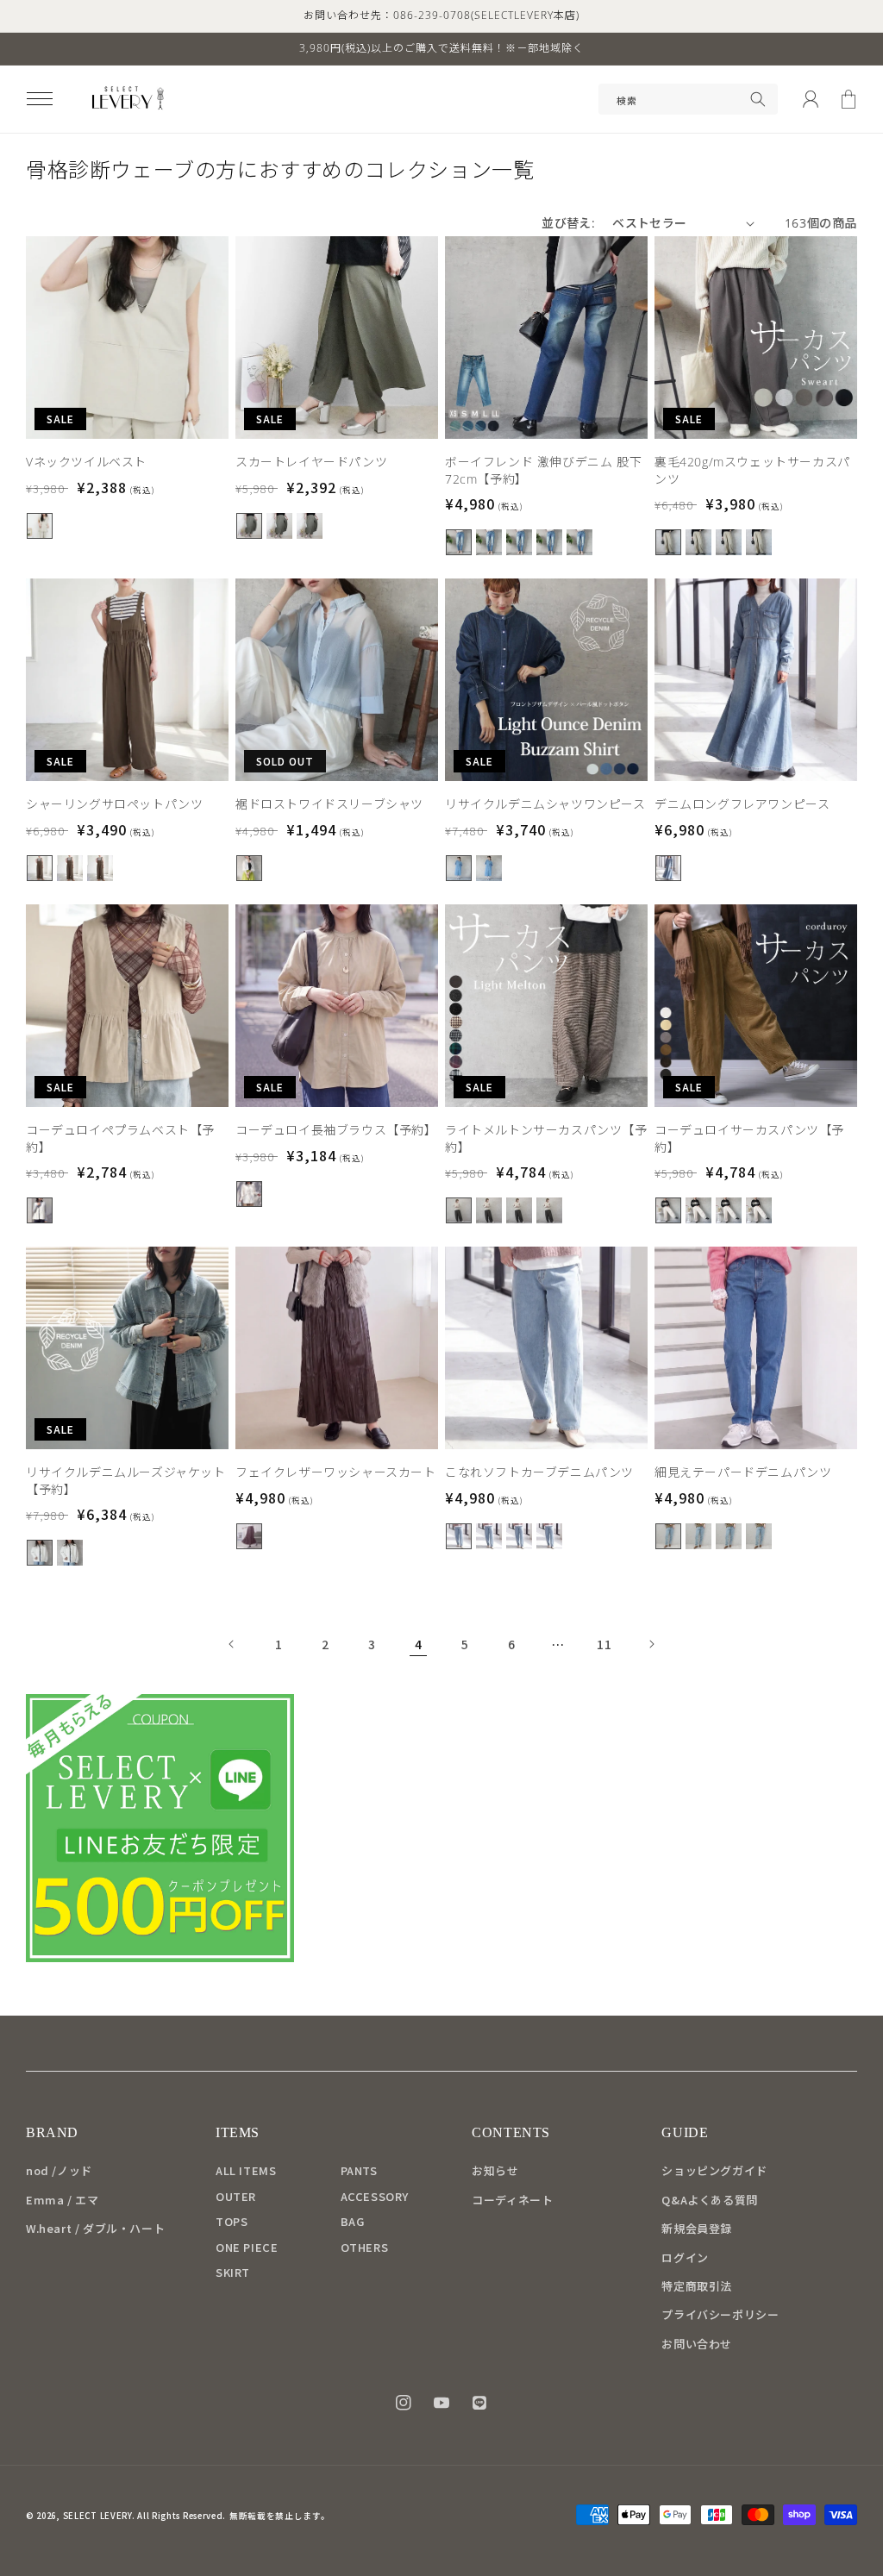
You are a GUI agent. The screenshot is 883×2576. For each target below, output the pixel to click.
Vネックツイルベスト (86, 462)
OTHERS (365, 2247)
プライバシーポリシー (720, 2314)
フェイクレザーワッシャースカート (336, 1472)
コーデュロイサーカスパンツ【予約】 (749, 1138)
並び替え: (568, 223)
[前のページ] (232, 1644)
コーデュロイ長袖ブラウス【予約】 (336, 1130)
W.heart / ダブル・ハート (95, 2228)
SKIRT (233, 2272)
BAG (353, 2221)
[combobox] (688, 99)
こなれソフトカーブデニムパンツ (539, 1472)
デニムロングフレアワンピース (742, 804)
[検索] (758, 99)
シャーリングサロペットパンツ (114, 804)
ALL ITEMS (246, 2170)
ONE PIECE (247, 2247)
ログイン (685, 2257)
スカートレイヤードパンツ (311, 462)
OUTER (236, 2196)
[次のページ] (651, 1644)
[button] (40, 99)
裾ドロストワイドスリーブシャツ (329, 804)
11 (604, 1644)
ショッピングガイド (714, 2170)
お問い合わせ (697, 2344)
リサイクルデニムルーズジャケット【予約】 (126, 1481)
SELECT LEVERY (97, 2516)
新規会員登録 (697, 2228)
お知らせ (495, 2170)
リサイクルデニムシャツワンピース (545, 804)
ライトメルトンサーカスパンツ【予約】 (546, 1138)
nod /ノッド (59, 2170)
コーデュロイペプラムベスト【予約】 (120, 1138)
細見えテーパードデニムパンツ (743, 1472)
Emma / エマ (62, 2200)
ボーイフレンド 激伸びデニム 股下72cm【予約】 (543, 470)
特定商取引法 (697, 2286)
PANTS (359, 2170)
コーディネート (512, 2200)
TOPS (232, 2221)
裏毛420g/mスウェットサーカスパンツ (752, 470)
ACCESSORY (375, 2196)
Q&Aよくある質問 (709, 2200)
